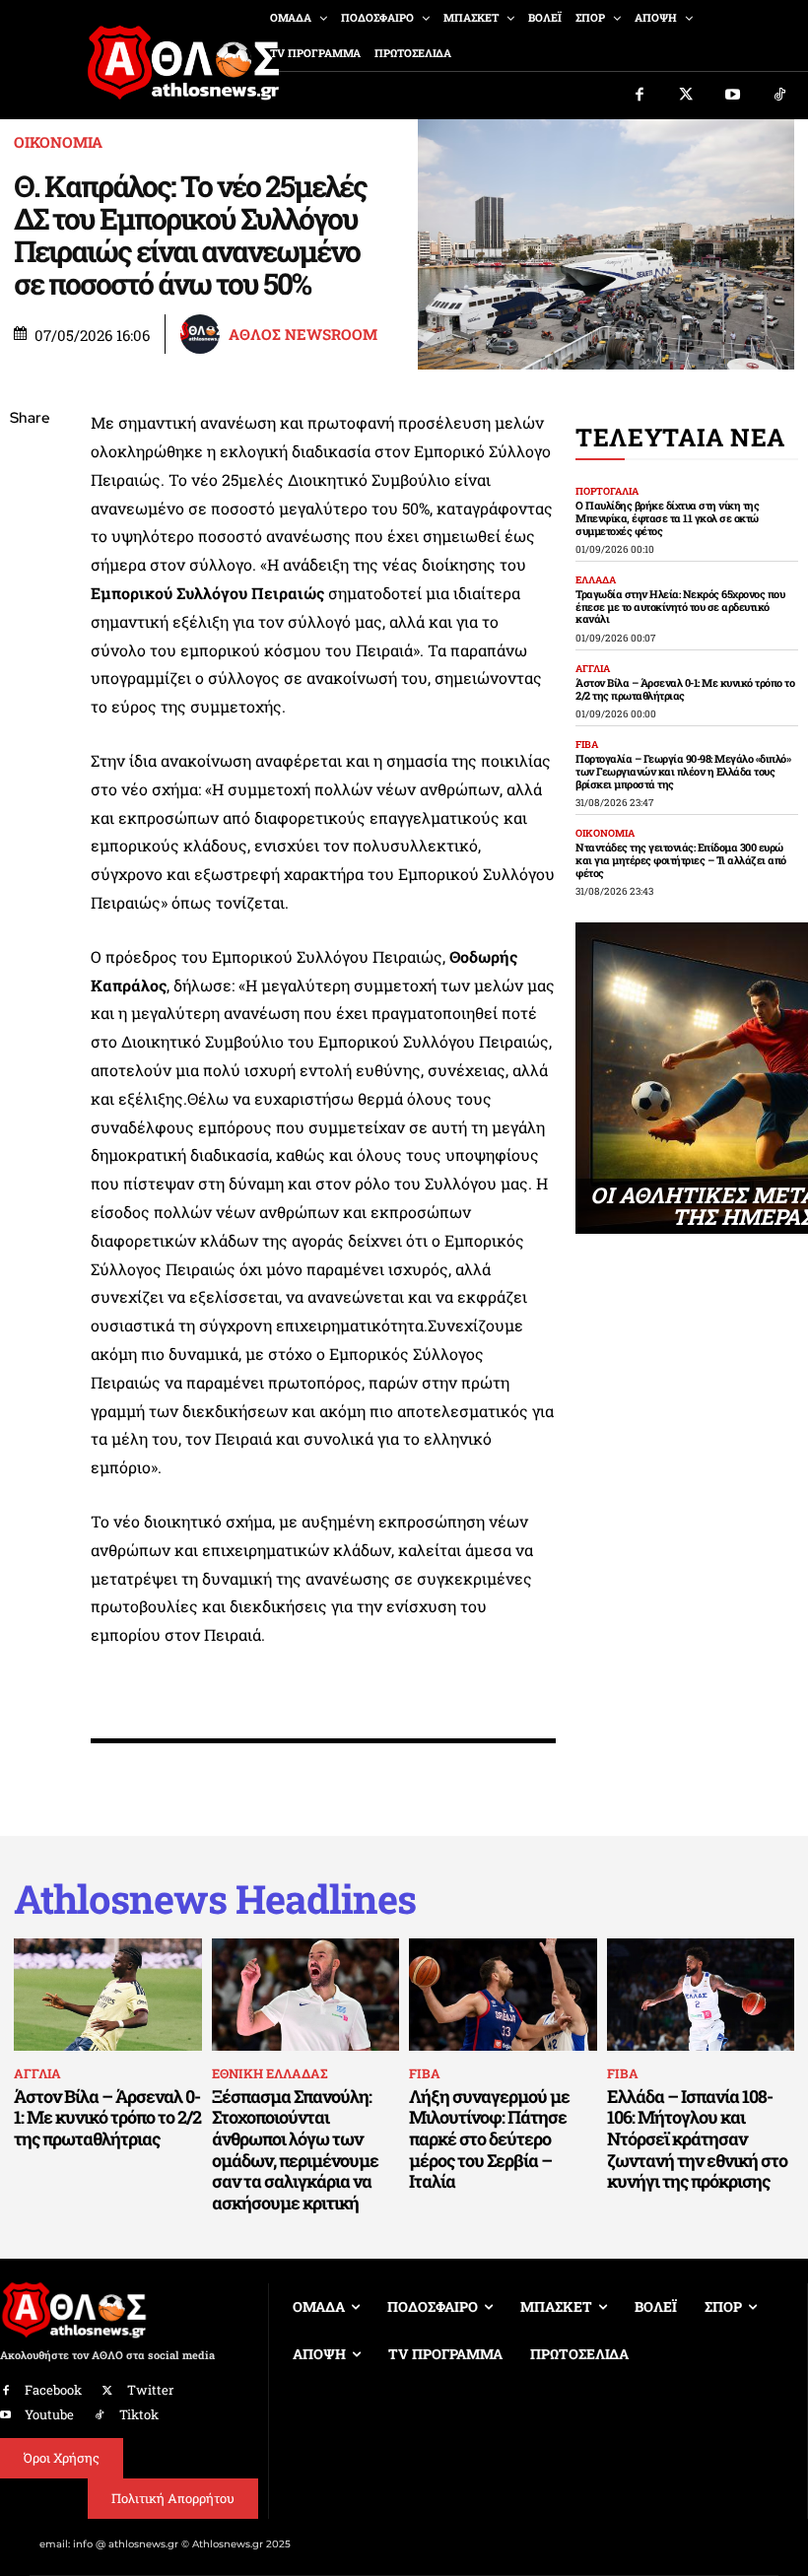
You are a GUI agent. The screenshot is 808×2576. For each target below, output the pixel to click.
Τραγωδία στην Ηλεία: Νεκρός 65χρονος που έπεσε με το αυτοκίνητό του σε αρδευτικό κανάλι (680, 606)
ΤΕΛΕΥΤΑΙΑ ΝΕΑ (680, 437)
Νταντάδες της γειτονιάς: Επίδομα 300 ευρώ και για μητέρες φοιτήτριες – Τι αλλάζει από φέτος (681, 859)
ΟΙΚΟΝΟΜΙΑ (58, 142)
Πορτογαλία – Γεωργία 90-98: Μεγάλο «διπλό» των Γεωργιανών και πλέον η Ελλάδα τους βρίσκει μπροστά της (683, 771)
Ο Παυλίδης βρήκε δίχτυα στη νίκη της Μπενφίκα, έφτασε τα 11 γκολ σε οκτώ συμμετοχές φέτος (667, 517)
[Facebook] (640, 96)
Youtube (49, 2414)
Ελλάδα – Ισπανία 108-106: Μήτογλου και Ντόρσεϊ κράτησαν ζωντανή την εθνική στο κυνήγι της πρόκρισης (697, 2138)
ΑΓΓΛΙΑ (593, 669)
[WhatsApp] (30, 559)
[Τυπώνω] (30, 744)
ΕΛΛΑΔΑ (596, 580)
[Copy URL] (30, 698)
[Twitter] (687, 96)
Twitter (150, 2390)
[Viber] (30, 605)
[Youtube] (733, 96)
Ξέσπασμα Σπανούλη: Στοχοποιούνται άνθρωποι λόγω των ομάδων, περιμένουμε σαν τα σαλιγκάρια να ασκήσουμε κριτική (295, 2149)
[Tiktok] (780, 96)
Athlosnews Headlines (215, 1899)
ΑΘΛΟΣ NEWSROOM (303, 335)
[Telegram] (30, 651)
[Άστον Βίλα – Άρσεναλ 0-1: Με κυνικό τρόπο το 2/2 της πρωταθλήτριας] (108, 1995)
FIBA (587, 745)
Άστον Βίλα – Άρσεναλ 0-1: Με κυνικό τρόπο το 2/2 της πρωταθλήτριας (685, 689)
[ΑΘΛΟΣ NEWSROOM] (203, 334)
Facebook (53, 2390)
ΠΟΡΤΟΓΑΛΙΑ (607, 492)
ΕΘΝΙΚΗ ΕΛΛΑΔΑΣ (269, 2073)
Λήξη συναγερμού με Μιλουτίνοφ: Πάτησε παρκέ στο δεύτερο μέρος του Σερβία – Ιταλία (489, 2138)
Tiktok (139, 2414)
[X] (30, 512)
